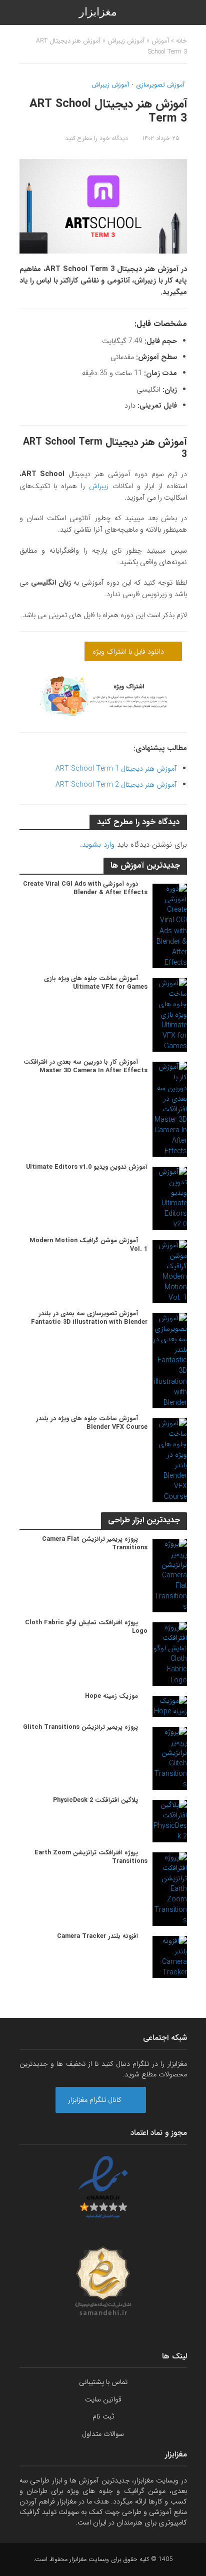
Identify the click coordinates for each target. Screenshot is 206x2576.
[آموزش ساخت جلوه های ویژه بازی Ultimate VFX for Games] (170, 1015)
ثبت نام (103, 2416)
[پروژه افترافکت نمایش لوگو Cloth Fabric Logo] (170, 1654)
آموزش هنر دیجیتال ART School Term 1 (116, 769)
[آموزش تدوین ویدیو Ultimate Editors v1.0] (170, 1198)
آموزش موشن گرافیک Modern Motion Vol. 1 (88, 1245)
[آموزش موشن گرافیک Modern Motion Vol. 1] (170, 1271)
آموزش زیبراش (126, 41)
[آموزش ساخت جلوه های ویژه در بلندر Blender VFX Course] (170, 1460)
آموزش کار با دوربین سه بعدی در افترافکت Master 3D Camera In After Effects (85, 1067)
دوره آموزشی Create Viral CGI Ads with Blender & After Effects (85, 889)
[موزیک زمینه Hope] (170, 1706)
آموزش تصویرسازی (160, 86)
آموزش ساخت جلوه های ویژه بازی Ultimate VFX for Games (96, 983)
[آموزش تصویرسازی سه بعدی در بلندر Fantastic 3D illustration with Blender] (170, 1360)
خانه (181, 41)
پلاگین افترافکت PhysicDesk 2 (95, 1801)
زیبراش (99, 486)
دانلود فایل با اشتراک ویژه (129, 652)
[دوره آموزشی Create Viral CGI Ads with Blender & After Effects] (170, 926)
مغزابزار (98, 12)
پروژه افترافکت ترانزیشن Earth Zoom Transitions (91, 1857)
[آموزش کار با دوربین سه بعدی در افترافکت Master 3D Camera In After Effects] (170, 1109)
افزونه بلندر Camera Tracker (97, 1937)
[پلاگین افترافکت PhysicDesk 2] (170, 1821)
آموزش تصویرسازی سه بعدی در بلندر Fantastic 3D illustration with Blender (89, 1318)
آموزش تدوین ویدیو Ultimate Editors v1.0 (87, 1167)
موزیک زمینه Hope (111, 1697)
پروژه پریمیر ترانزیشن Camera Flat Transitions (95, 1544)
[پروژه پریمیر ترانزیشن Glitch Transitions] (170, 1758)
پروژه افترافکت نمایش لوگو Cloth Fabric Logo (86, 1627)
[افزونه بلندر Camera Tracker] (170, 1956)
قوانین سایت (103, 2399)
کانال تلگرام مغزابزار (96, 2100)
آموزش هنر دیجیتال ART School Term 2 (116, 785)
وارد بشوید (98, 845)
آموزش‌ (160, 41)
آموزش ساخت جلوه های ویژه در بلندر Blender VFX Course (92, 1423)
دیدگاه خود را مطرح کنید (96, 139)
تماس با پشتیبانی (103, 2382)
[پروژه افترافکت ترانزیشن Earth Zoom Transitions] (170, 1889)
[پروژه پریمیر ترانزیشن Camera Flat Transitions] (170, 1575)
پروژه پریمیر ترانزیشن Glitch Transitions (80, 1728)
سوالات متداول (103, 2434)
